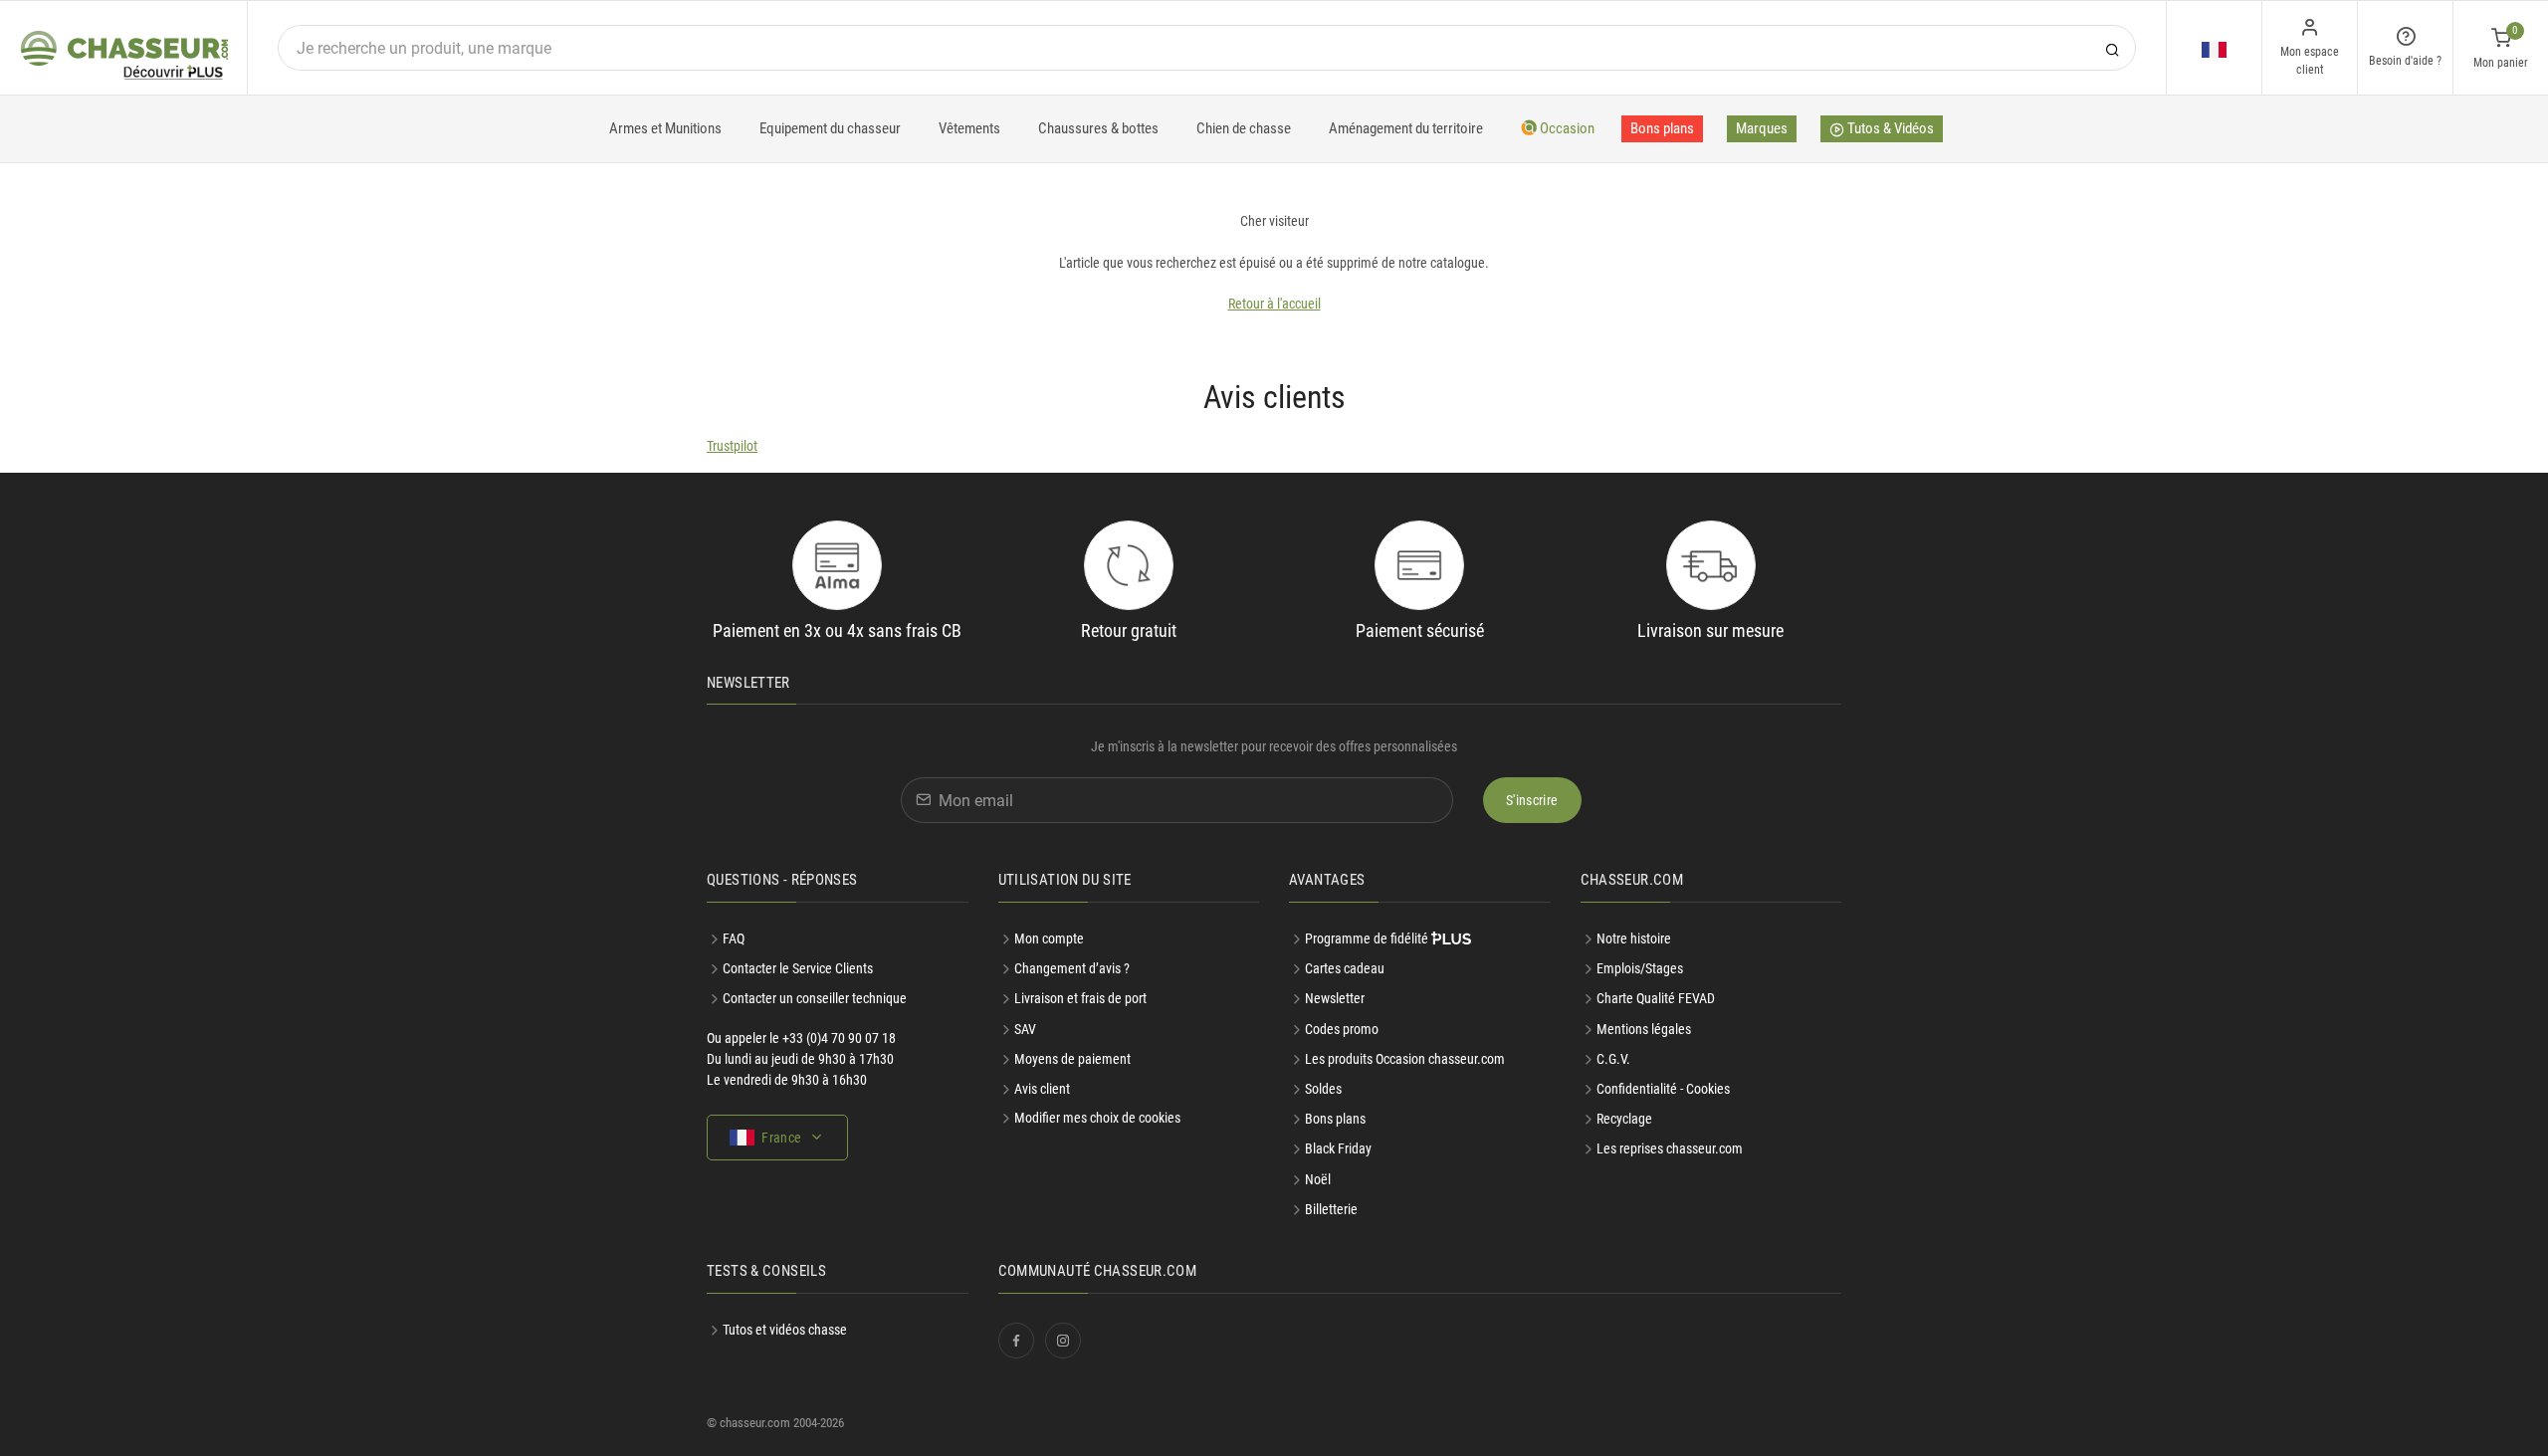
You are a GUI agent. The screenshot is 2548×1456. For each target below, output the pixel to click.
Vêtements (969, 128)
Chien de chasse (1244, 128)
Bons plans (1662, 128)
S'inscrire (1532, 800)
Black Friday (1338, 1148)
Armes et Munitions (665, 128)
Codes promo (1342, 1029)
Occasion (1566, 128)
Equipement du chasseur (830, 128)
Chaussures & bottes (1098, 128)
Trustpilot (732, 446)
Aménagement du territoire (1406, 128)
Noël (1318, 1179)
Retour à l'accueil (1274, 304)
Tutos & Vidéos (1889, 128)
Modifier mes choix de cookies (1097, 1118)
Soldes (1323, 1089)
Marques (1762, 128)
